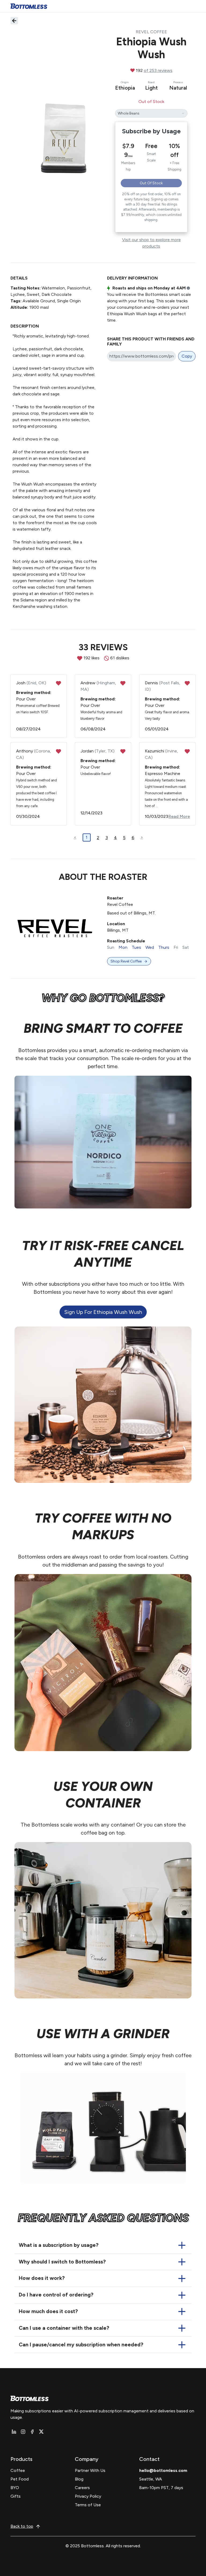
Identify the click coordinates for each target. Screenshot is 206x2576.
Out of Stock (151, 183)
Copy (187, 356)
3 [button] (107, 838)
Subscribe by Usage (151, 131)
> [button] (142, 837)
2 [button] (98, 838)
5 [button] (124, 838)
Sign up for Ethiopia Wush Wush (103, 1312)
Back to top (22, 2526)
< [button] (75, 837)
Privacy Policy (88, 2496)
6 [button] (133, 838)
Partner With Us (90, 2470)
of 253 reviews (158, 70)
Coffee (18, 2470)
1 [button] (87, 837)
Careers (82, 2488)
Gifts (16, 2496)
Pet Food (20, 2479)
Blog (79, 2479)
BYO (15, 2488)
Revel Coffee (151, 32)
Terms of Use (88, 2505)
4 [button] (115, 838)
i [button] (188, 288)
